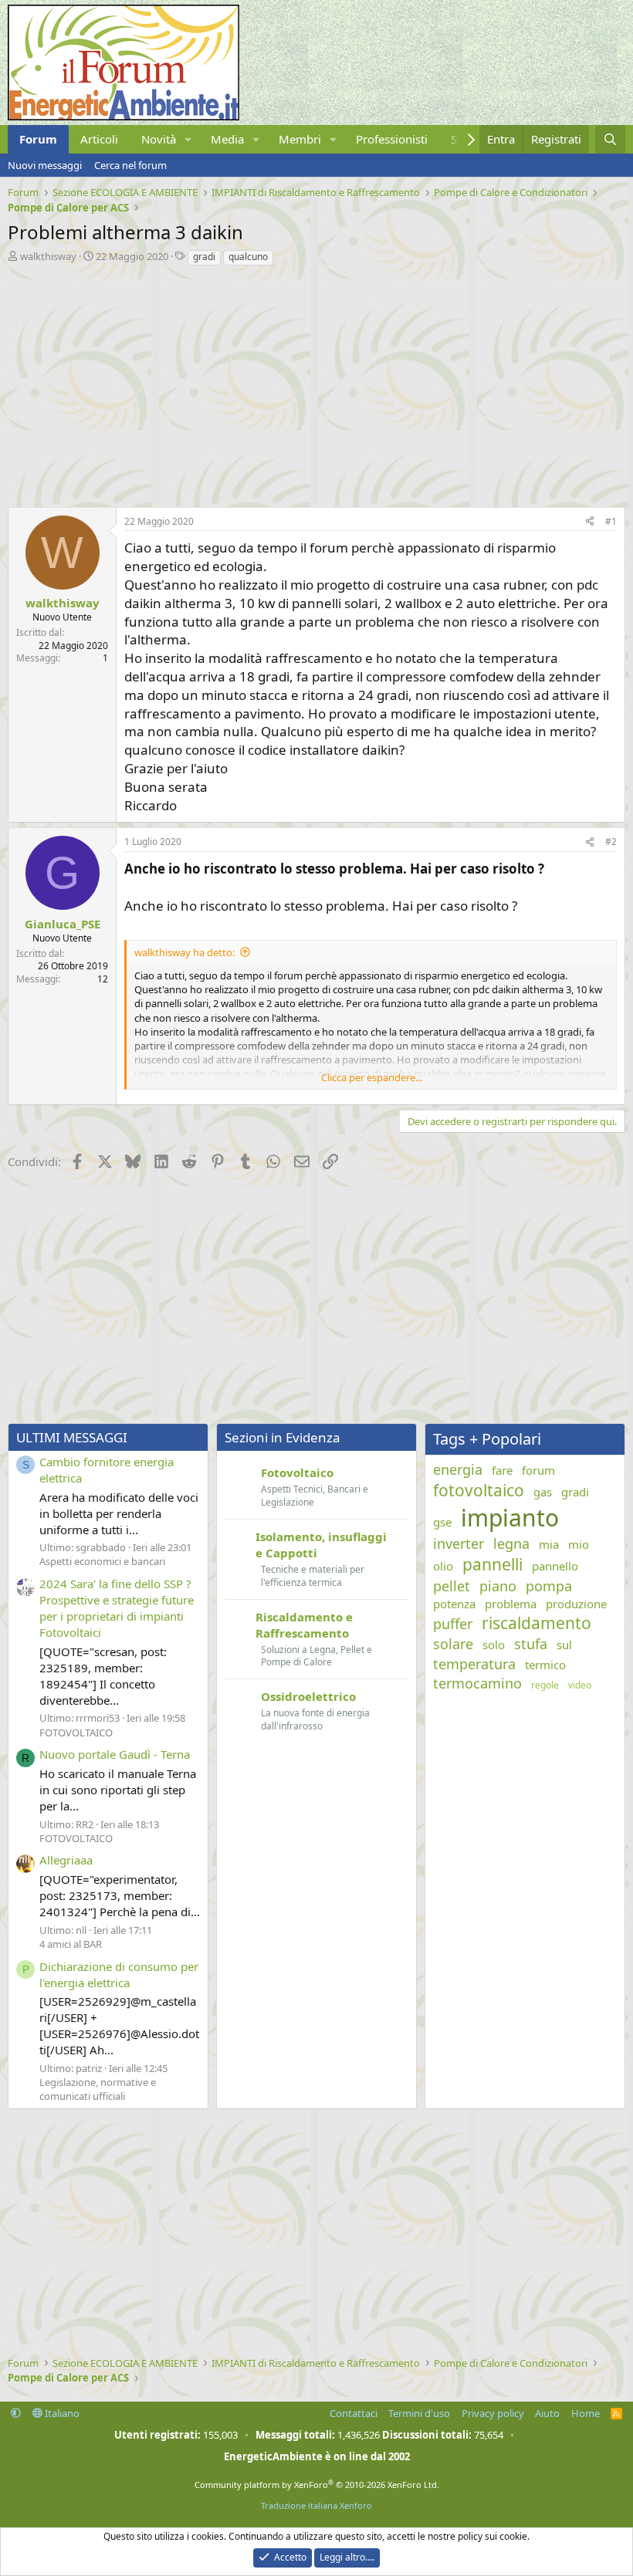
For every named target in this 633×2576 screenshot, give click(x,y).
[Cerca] (610, 139)
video (580, 1685)
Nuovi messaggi (45, 165)
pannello (555, 1566)
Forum (38, 139)
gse (442, 1522)
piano (498, 1586)
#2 (611, 842)
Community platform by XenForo (317, 2485)
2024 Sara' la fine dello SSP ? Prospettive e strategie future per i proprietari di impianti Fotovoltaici (117, 1608)
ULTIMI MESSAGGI (72, 1437)
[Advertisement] (316, 383)
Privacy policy (493, 2413)
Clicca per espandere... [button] (372, 1077)
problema (511, 1604)
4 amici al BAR (71, 1944)
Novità (159, 139)
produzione (576, 1604)
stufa (531, 1644)
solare (453, 1644)
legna (511, 1543)
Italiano (61, 2413)
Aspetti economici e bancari (102, 1561)
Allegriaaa (66, 1860)
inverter (459, 1543)
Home (586, 2413)
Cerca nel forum (130, 165)
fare (502, 1470)
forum (538, 1470)
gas (543, 1492)
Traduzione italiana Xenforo (316, 2505)
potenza (454, 1604)
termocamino (477, 1683)
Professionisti (392, 139)
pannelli (493, 1564)
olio (443, 1566)
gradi (204, 257)
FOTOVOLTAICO (76, 1733)
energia (458, 1469)
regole (545, 1685)
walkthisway (48, 256)
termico (545, 1665)
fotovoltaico (479, 1490)
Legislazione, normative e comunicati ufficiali (98, 2089)
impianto (510, 1518)
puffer (453, 1624)
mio (579, 1544)
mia (549, 1544)
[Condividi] (590, 522)
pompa (549, 1586)
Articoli (99, 139)
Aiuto (547, 2413)
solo (494, 1645)
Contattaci (354, 2413)
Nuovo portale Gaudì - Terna (115, 1754)
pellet (452, 1586)
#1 (611, 521)
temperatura (474, 1664)
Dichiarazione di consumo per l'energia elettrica (119, 1974)
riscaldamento (537, 1623)
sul (564, 1645)
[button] (188, 139)
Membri (300, 139)
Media (227, 139)
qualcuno (248, 257)
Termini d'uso (419, 2413)
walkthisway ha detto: (184, 952)
